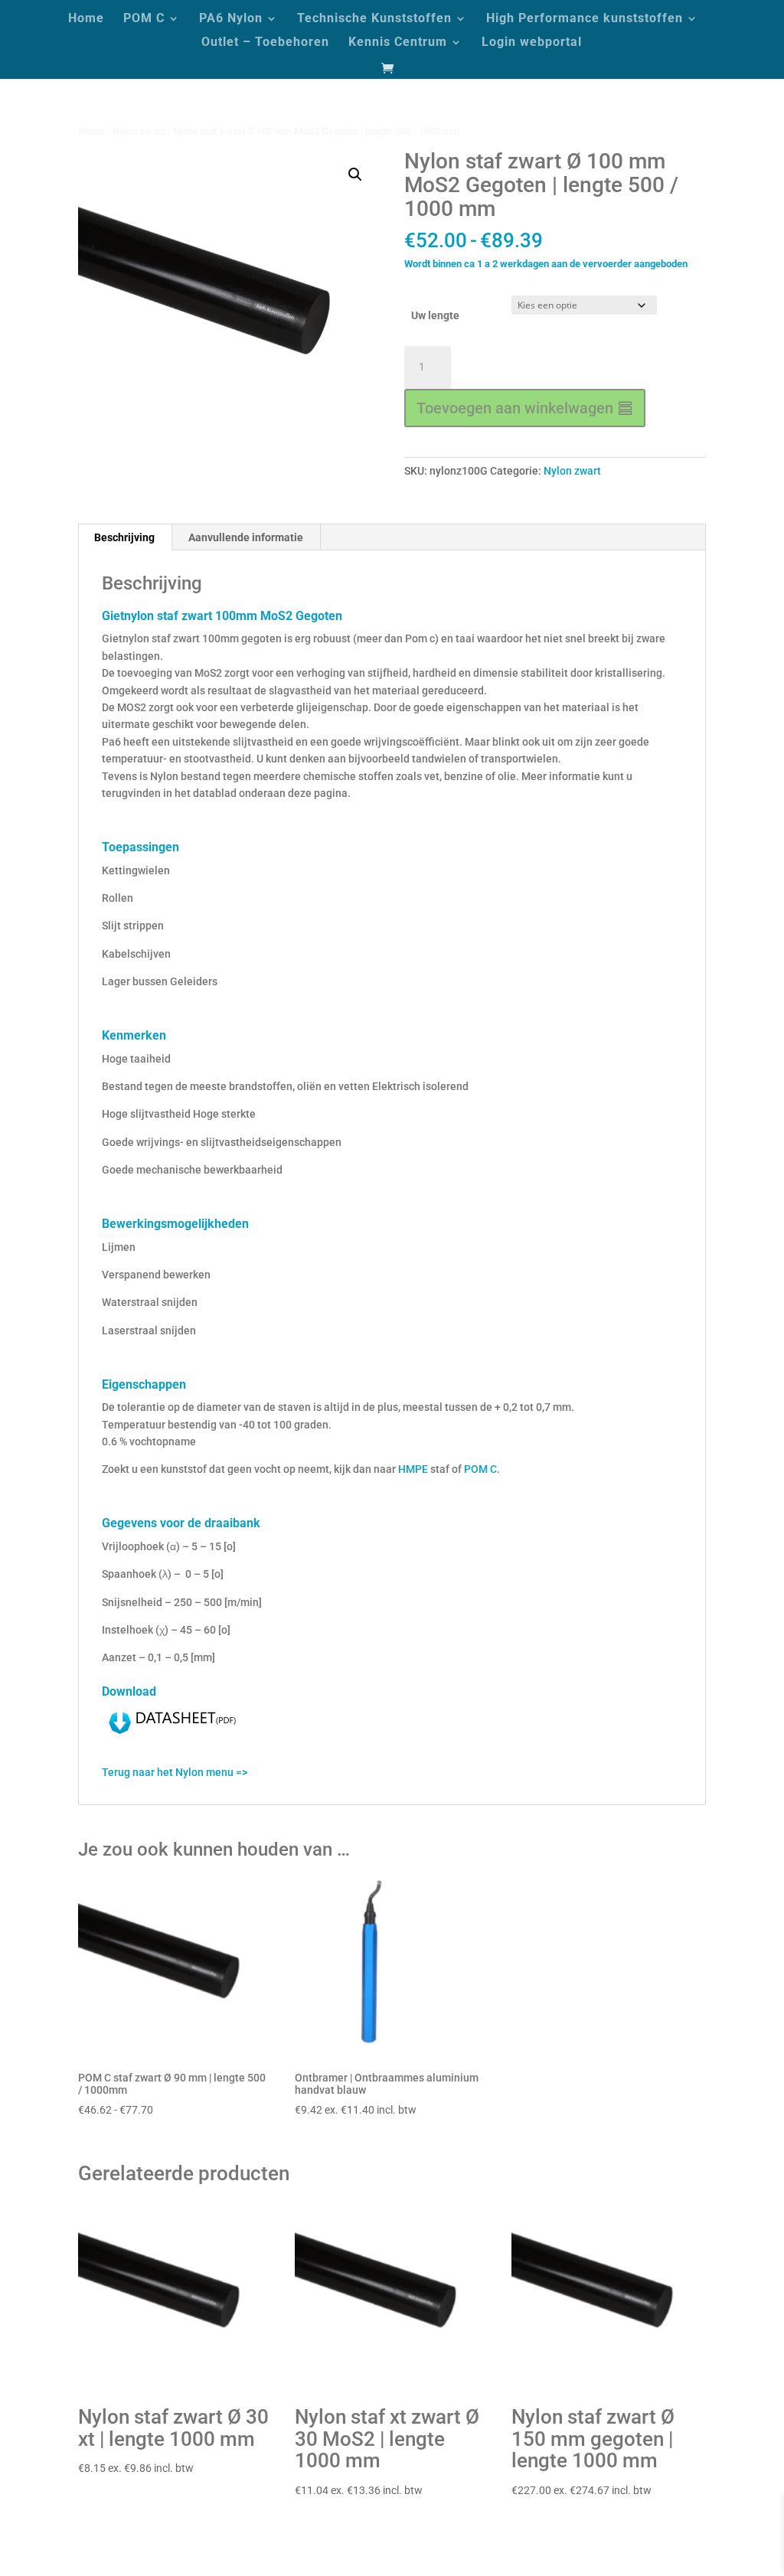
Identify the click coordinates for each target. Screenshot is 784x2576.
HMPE (413, 1469)
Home (86, 19)
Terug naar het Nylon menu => (175, 1772)
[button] (355, 175)
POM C (144, 19)
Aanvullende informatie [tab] (246, 537)
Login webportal (532, 43)
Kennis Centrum (398, 43)
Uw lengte (435, 315)
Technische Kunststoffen (374, 19)
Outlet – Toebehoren (265, 43)
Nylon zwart (139, 131)
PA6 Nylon (231, 19)
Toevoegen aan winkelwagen (515, 408)
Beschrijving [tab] (124, 537)
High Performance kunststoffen (585, 19)
